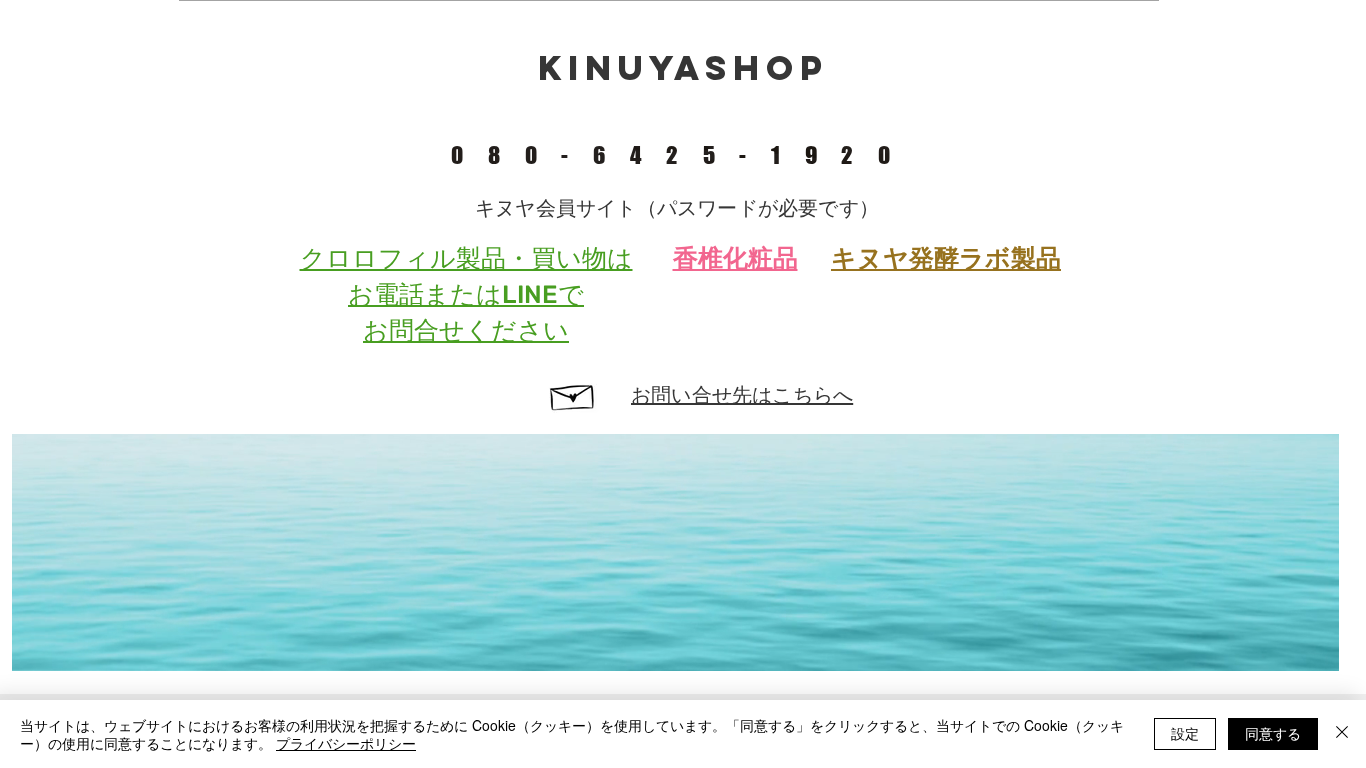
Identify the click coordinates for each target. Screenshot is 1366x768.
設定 (1185, 733)
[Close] (1342, 734)
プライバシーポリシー (346, 743)
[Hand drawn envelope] (573, 394)
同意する (1273, 733)
